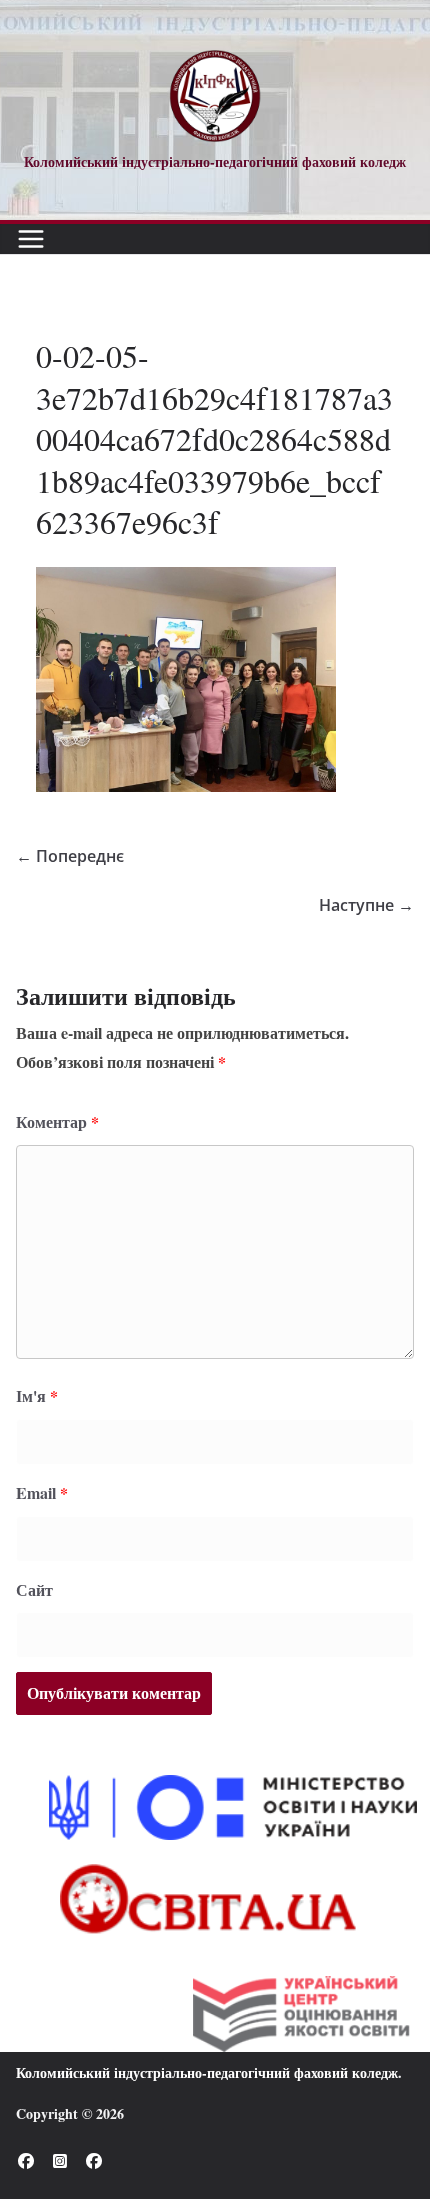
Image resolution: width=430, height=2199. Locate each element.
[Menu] (31, 239)
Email (42, 1492)
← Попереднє (70, 856)
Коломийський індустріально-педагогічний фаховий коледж (207, 2072)
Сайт (34, 1589)
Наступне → (366, 905)
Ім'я (37, 1395)
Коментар (57, 1121)
